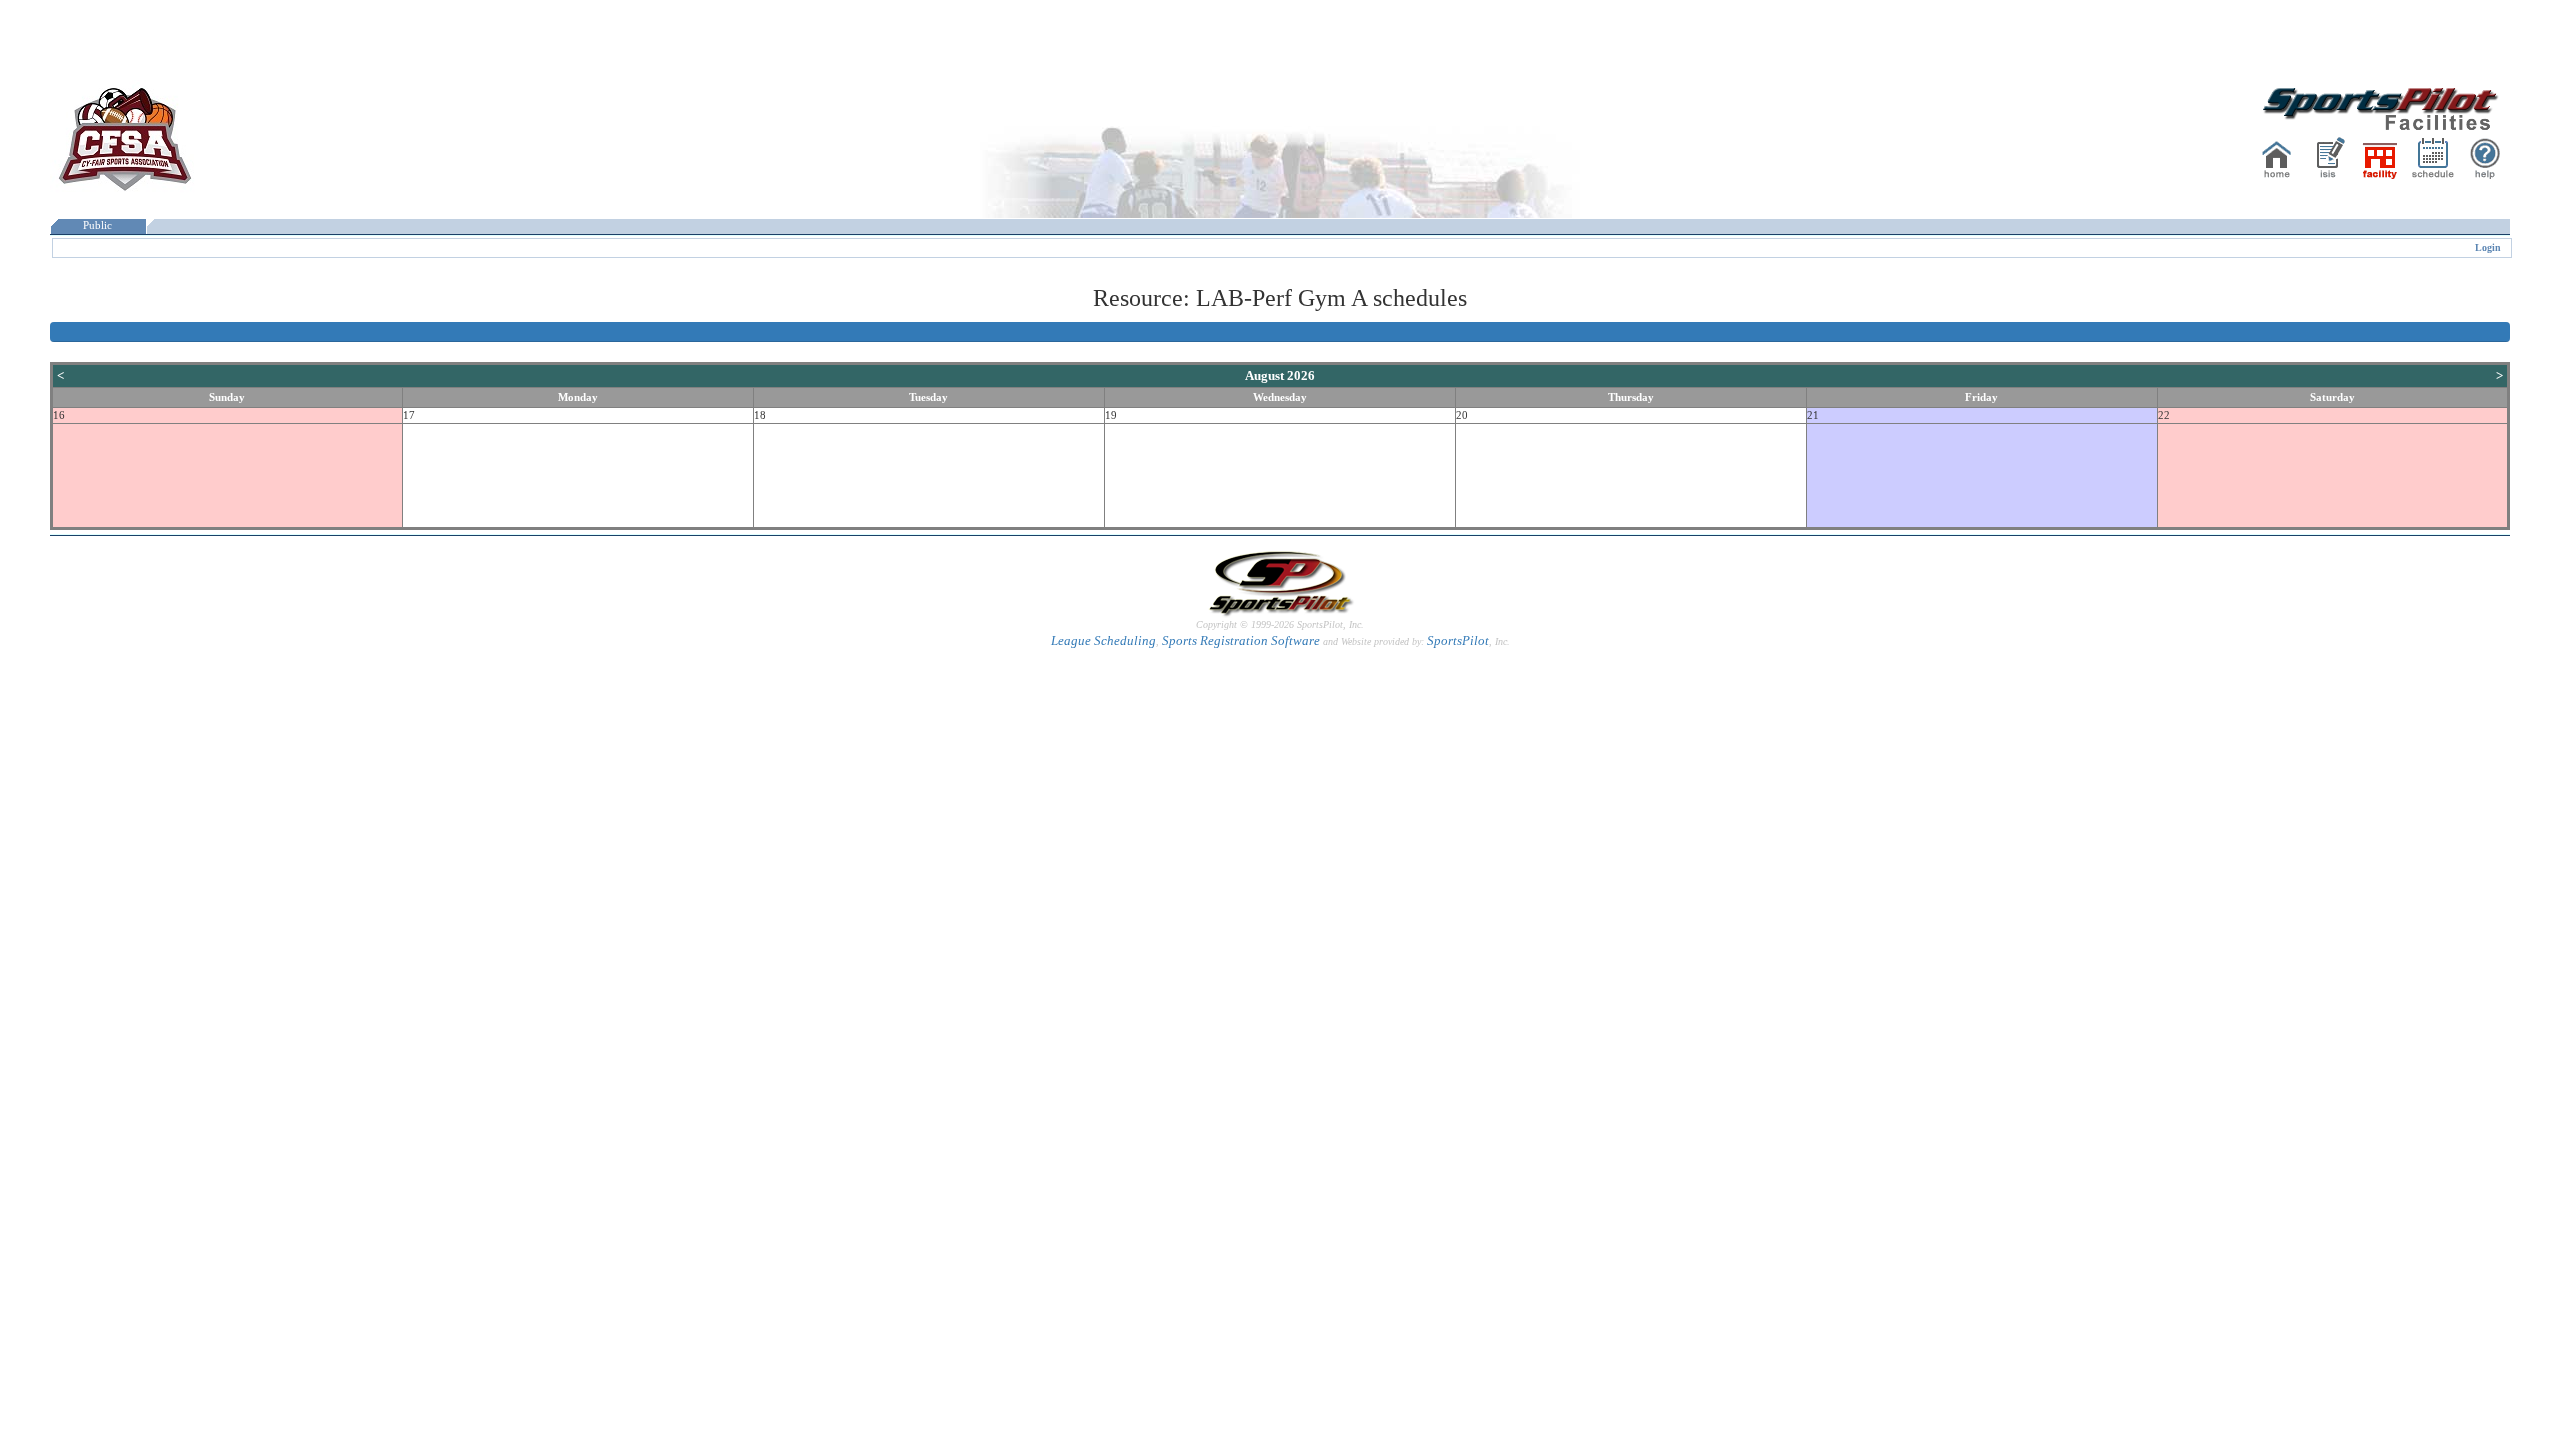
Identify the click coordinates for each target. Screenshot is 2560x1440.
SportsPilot (1458, 640)
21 (1813, 415)
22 (2164, 415)
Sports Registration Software (1241, 640)
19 (1111, 415)
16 (59, 415)
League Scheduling (1103, 640)
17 (409, 415)
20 (1462, 415)
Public (97, 225)
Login (2488, 247)
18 (760, 415)
